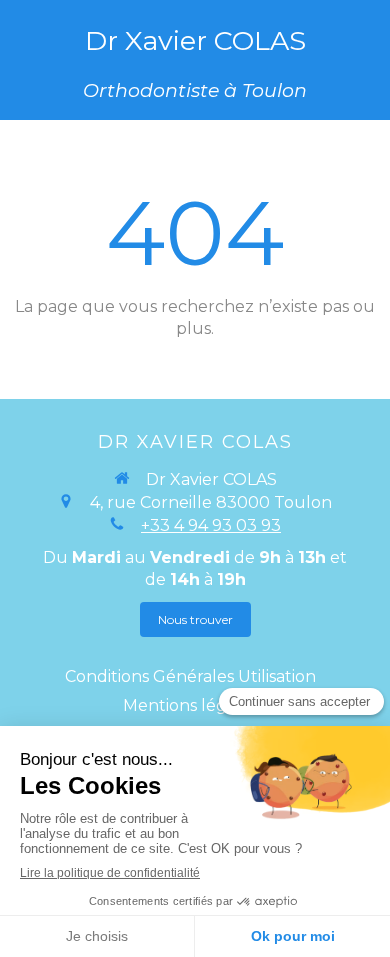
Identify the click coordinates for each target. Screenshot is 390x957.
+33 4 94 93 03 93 (211, 525)
